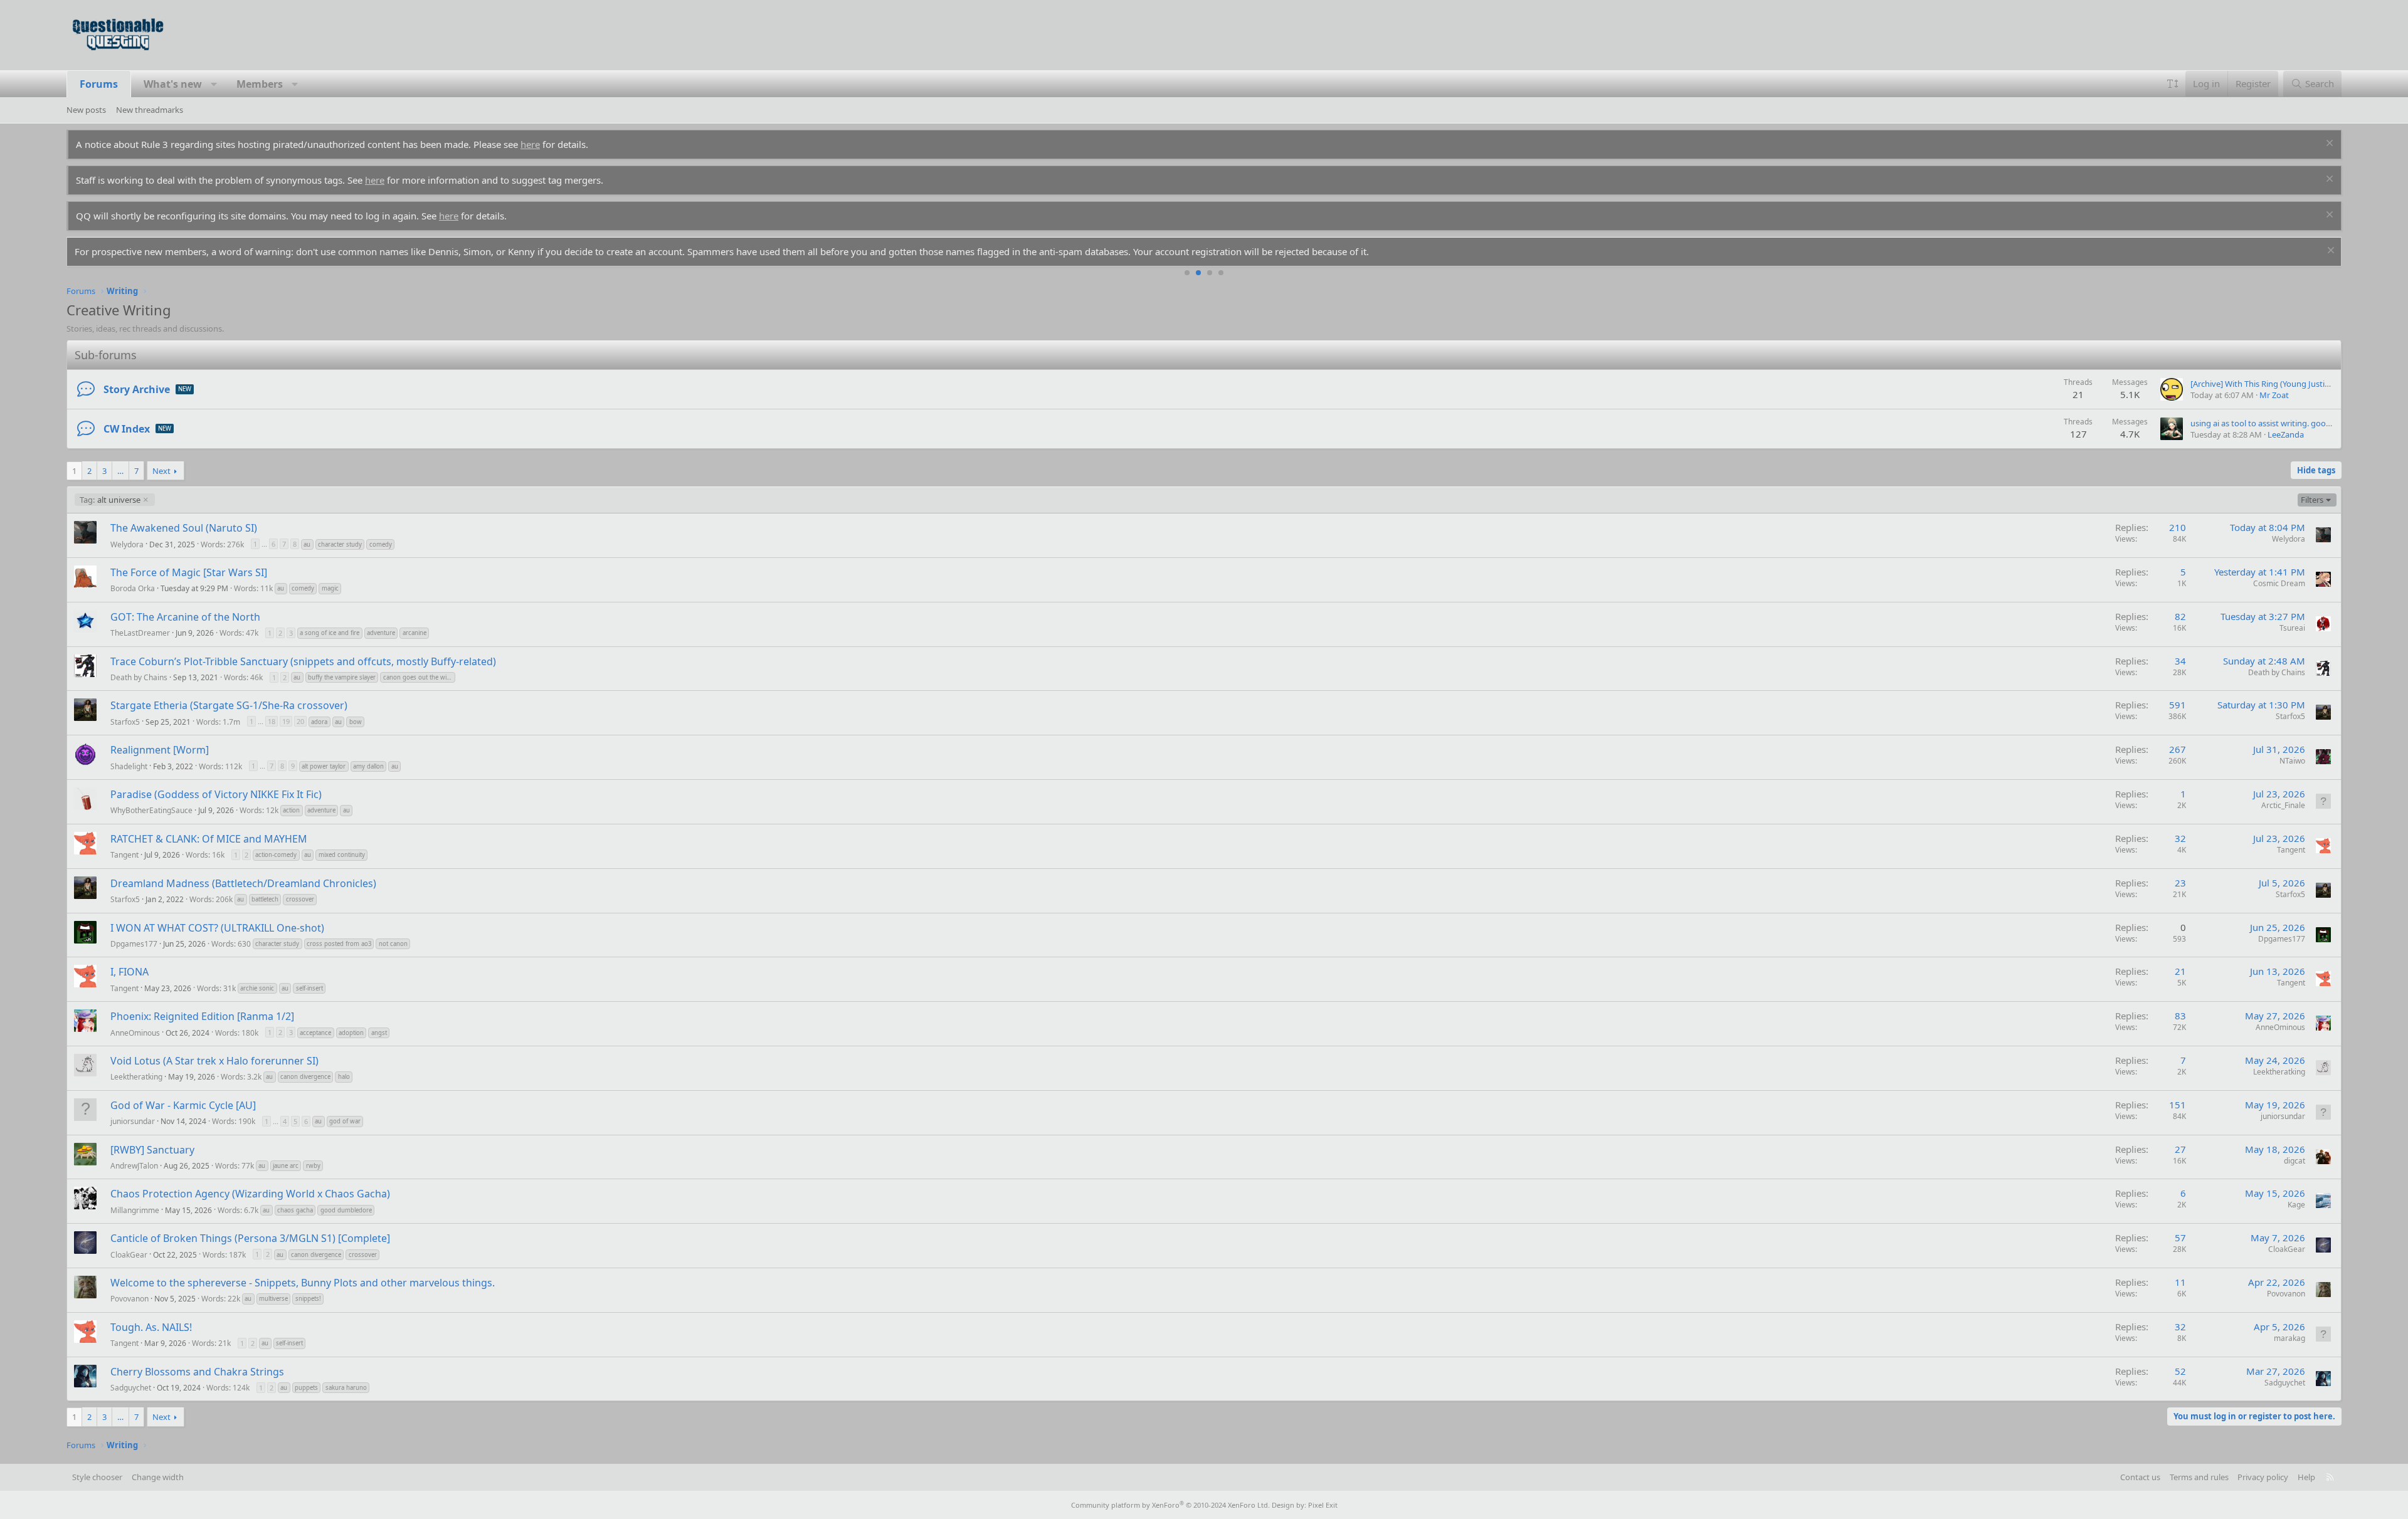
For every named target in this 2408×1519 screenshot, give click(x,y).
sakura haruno (346, 1388)
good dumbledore (346, 1210)
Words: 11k (253, 588)
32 (2180, 838)
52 (2180, 1371)
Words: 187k (224, 1254)
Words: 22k (221, 1299)
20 (300, 721)
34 (2180, 661)
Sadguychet (131, 1388)
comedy (381, 544)
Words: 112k (220, 766)
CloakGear (129, 1254)
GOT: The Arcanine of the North (185, 617)
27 (2180, 1149)
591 (2178, 705)
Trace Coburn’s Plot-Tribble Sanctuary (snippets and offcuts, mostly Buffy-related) (303, 661)
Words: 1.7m (218, 721)
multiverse (273, 1299)
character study (340, 544)
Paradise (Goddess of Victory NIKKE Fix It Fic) (216, 794)
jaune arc (286, 1166)
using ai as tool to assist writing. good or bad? (2276, 423)
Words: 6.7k (238, 1210)
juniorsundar (133, 1121)
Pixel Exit (1323, 1505)
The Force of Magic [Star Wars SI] (189, 572)
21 (2180, 971)
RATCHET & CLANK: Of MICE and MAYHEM (209, 839)
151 (2178, 1105)
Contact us (2140, 1477)
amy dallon (368, 766)
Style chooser (97, 1477)
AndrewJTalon (134, 1166)
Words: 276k (222, 544)
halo (344, 1077)
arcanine (415, 633)
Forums (99, 84)
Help (2306, 1477)
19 (286, 721)
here (530, 144)
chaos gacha (295, 1210)
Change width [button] (158, 1477)
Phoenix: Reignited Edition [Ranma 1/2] (202, 1016)
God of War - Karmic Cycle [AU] (183, 1105)
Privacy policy (2263, 1477)
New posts (86, 110)
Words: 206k (211, 899)
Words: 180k (237, 1032)
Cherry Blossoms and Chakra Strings (197, 1372)
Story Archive (137, 389)
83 (2180, 1016)
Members (260, 84)
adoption (351, 1033)
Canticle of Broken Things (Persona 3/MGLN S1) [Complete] (250, 1238)
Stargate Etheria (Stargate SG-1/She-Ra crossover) (229, 705)
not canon (393, 944)
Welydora (127, 544)
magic (330, 588)
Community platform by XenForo (1170, 1505)
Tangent (124, 855)
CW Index (127, 429)
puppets (306, 1388)
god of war (345, 1121)
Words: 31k (216, 988)
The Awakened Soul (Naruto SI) (184, 528)
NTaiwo (2292, 761)
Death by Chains (139, 677)
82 (2180, 616)
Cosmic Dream (2279, 583)
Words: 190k (234, 1121)
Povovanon (129, 1299)
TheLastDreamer (140, 633)
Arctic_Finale (2283, 805)
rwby (313, 1166)
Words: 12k (259, 810)
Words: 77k (235, 1166)
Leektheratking (136, 1077)
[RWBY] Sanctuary (152, 1150)
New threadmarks (150, 110)
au (307, 544)
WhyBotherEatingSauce (151, 810)
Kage (2296, 1205)
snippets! (308, 1299)
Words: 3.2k (241, 1077)
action (291, 810)
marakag (2289, 1338)
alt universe (110, 500)
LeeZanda (2286, 434)
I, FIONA (129, 972)
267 (2178, 749)
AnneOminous (135, 1032)
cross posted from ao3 (339, 944)
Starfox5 (125, 721)
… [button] (120, 471)
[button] (214, 84)
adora (319, 722)
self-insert (309, 988)
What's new (173, 84)
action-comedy (276, 855)
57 (2180, 1238)
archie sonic (257, 988)
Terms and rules (2199, 1477)
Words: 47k (239, 633)
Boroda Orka (133, 588)
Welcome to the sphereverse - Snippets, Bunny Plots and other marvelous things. (303, 1283)
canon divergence (305, 1077)
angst (379, 1033)
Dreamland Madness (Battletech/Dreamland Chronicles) (243, 883)
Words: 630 (231, 944)
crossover (300, 899)
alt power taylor (324, 766)
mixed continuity (342, 855)
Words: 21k (211, 1343)
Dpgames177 (134, 944)
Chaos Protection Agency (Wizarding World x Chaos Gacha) (250, 1194)
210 (2178, 527)
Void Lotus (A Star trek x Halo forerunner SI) (214, 1061)
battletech (265, 899)
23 (2180, 883)
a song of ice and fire (330, 633)
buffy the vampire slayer (342, 677)
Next (161, 471)
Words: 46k (243, 677)
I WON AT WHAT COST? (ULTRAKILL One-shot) (217, 928)
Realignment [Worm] (160, 750)
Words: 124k (228, 1388)
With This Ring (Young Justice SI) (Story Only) (2290, 384)
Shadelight (129, 766)
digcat (2294, 1161)
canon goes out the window (419, 677)
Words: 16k (205, 855)
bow (356, 722)
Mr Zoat (2274, 395)
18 (272, 721)
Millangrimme (135, 1210)
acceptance (315, 1033)
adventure (381, 633)
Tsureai (2292, 628)
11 (2180, 1282)
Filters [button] (2312, 500)
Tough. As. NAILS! (151, 1327)
